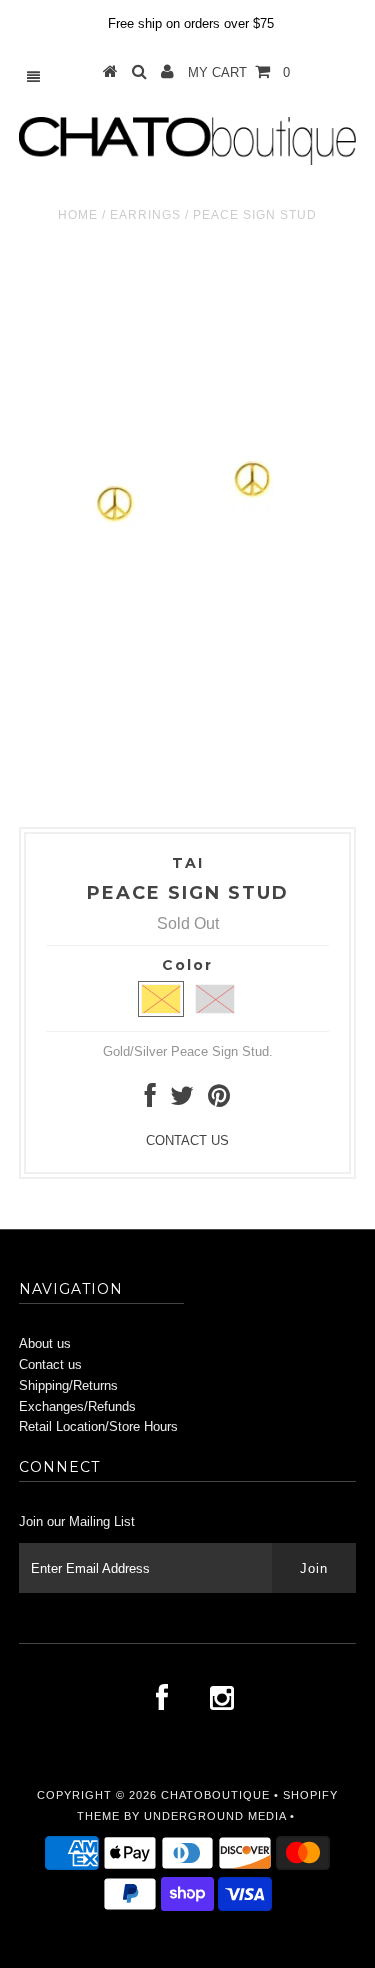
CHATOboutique (215, 1795)
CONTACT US (187, 1140)
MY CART (239, 72)
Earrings (145, 215)
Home (78, 215)
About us (45, 1343)
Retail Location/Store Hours (98, 1426)
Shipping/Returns (68, 1385)
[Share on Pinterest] (219, 1100)
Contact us (50, 1364)
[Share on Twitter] (182, 1100)
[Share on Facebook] (150, 1100)
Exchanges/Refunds (77, 1406)
